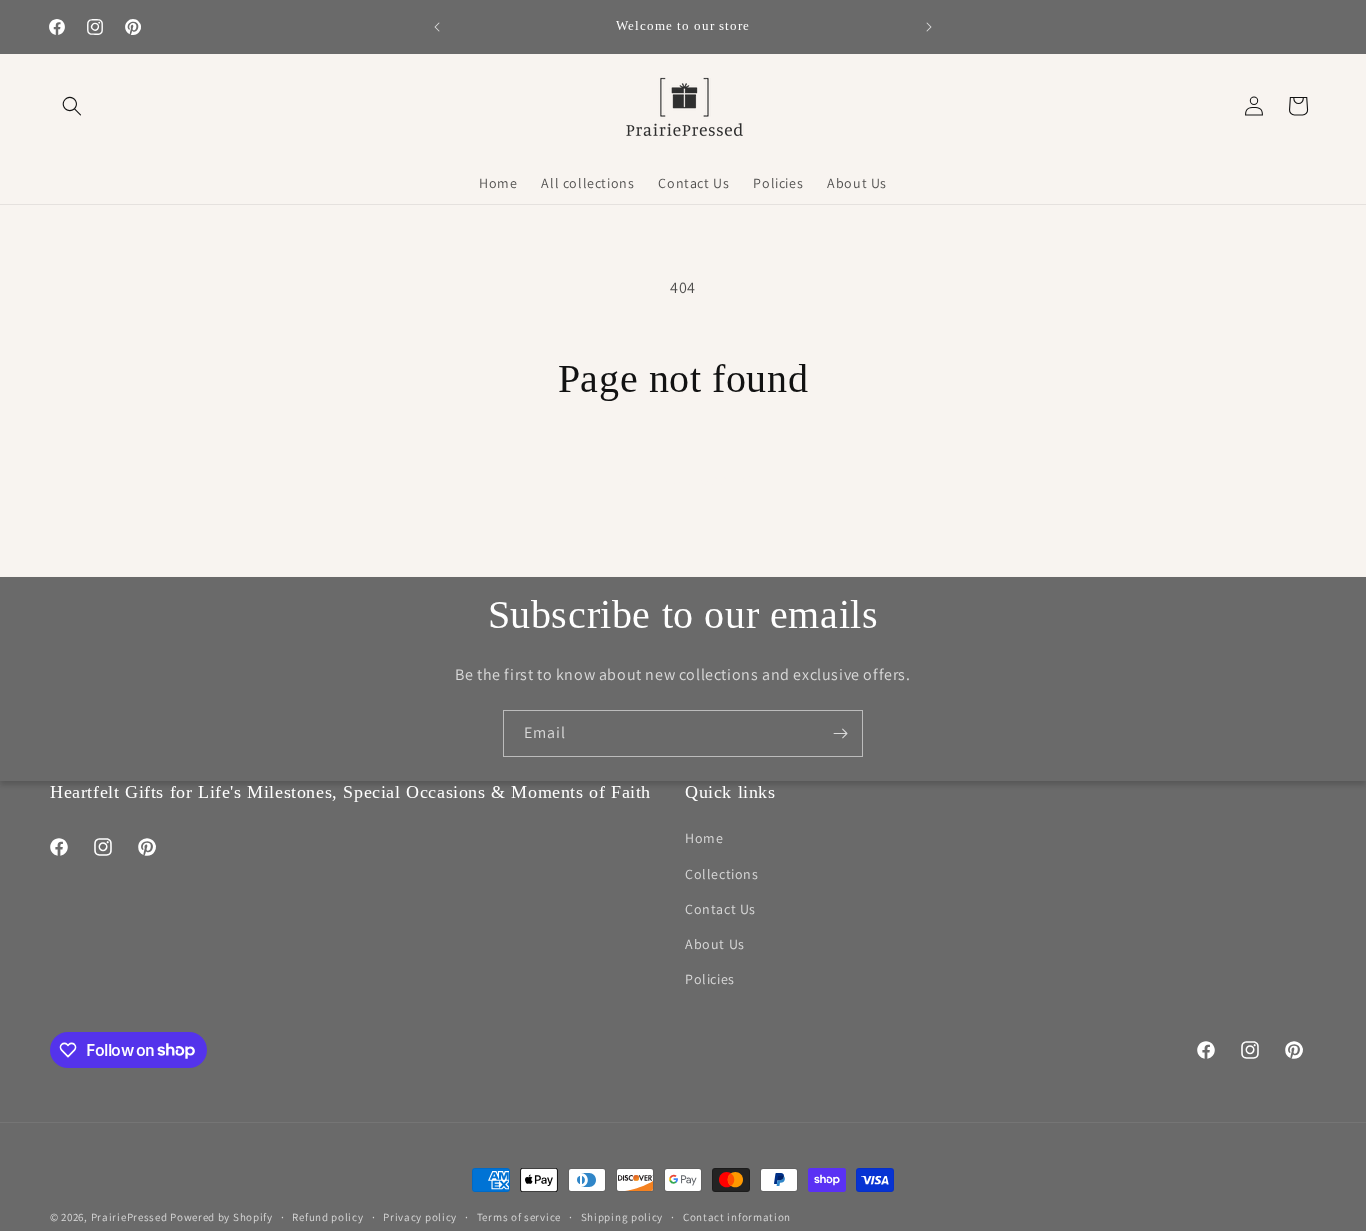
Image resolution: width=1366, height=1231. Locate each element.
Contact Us (720, 909)
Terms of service (519, 1216)
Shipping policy (622, 1216)
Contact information (737, 1216)
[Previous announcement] (437, 27)
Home (704, 839)
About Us (715, 944)
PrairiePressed (129, 1217)
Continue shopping (683, 478)
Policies (710, 979)
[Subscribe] (840, 733)
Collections (722, 874)
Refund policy (327, 1216)
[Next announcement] (929, 27)
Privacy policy (420, 1216)
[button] (72, 106)
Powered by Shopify (221, 1217)
